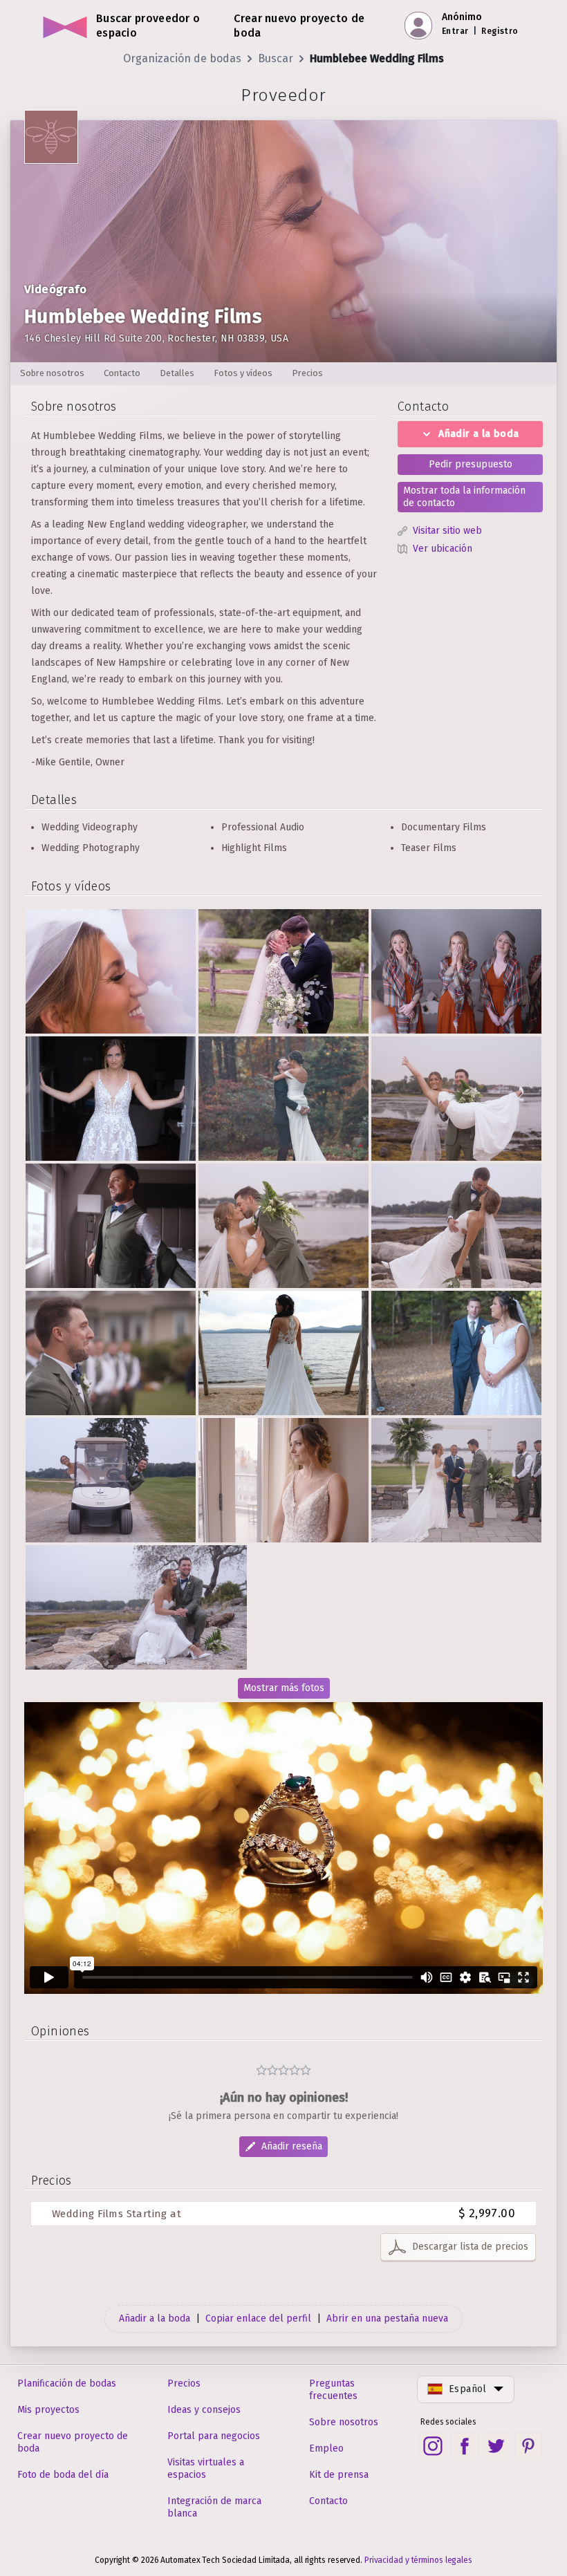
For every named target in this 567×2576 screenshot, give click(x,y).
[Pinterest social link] (528, 2446)
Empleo (326, 2448)
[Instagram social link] (433, 2446)
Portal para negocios (214, 2436)
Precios (184, 2383)
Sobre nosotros (344, 2422)
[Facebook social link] (465, 2446)
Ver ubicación (443, 549)
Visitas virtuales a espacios (206, 2468)
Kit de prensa (339, 2475)
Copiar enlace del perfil (258, 2318)
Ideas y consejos (204, 2410)
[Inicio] (65, 26)
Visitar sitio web (447, 531)
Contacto (328, 2501)
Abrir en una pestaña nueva (387, 2318)
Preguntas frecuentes (333, 2390)
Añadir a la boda (478, 434)
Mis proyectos (48, 2410)
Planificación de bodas (67, 2383)
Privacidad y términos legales (418, 2560)
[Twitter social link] (496, 2446)
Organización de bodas (182, 58)
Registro (500, 31)
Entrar (455, 31)
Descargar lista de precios (470, 2247)
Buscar (276, 58)
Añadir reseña (292, 2146)
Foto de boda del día (63, 2475)
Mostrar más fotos (284, 1688)
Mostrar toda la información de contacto (464, 497)
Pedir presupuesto (471, 464)
